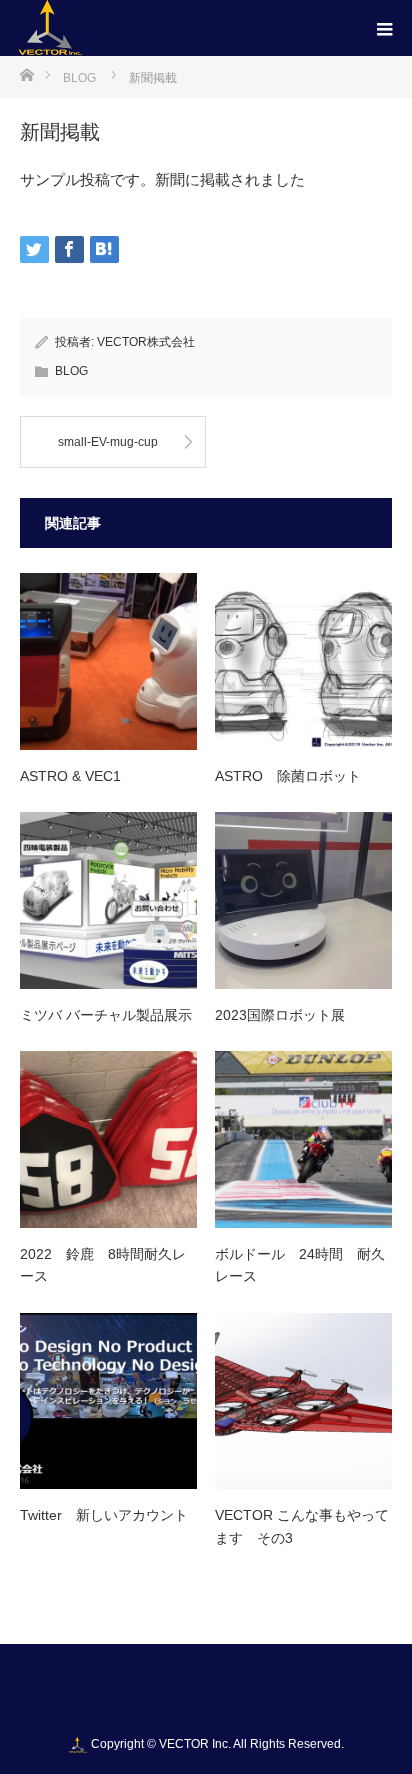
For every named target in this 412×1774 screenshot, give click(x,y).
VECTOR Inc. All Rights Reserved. (251, 1744)
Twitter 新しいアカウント (104, 1515)
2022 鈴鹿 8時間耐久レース (103, 1265)
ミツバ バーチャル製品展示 (106, 1015)
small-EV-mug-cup (108, 442)
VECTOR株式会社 (146, 342)
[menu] (384, 28)
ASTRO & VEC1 (70, 776)
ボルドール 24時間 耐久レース (300, 1265)
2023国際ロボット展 (280, 1015)
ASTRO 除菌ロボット (288, 776)
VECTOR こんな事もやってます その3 (302, 1526)
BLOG (71, 371)
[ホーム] (26, 73)
